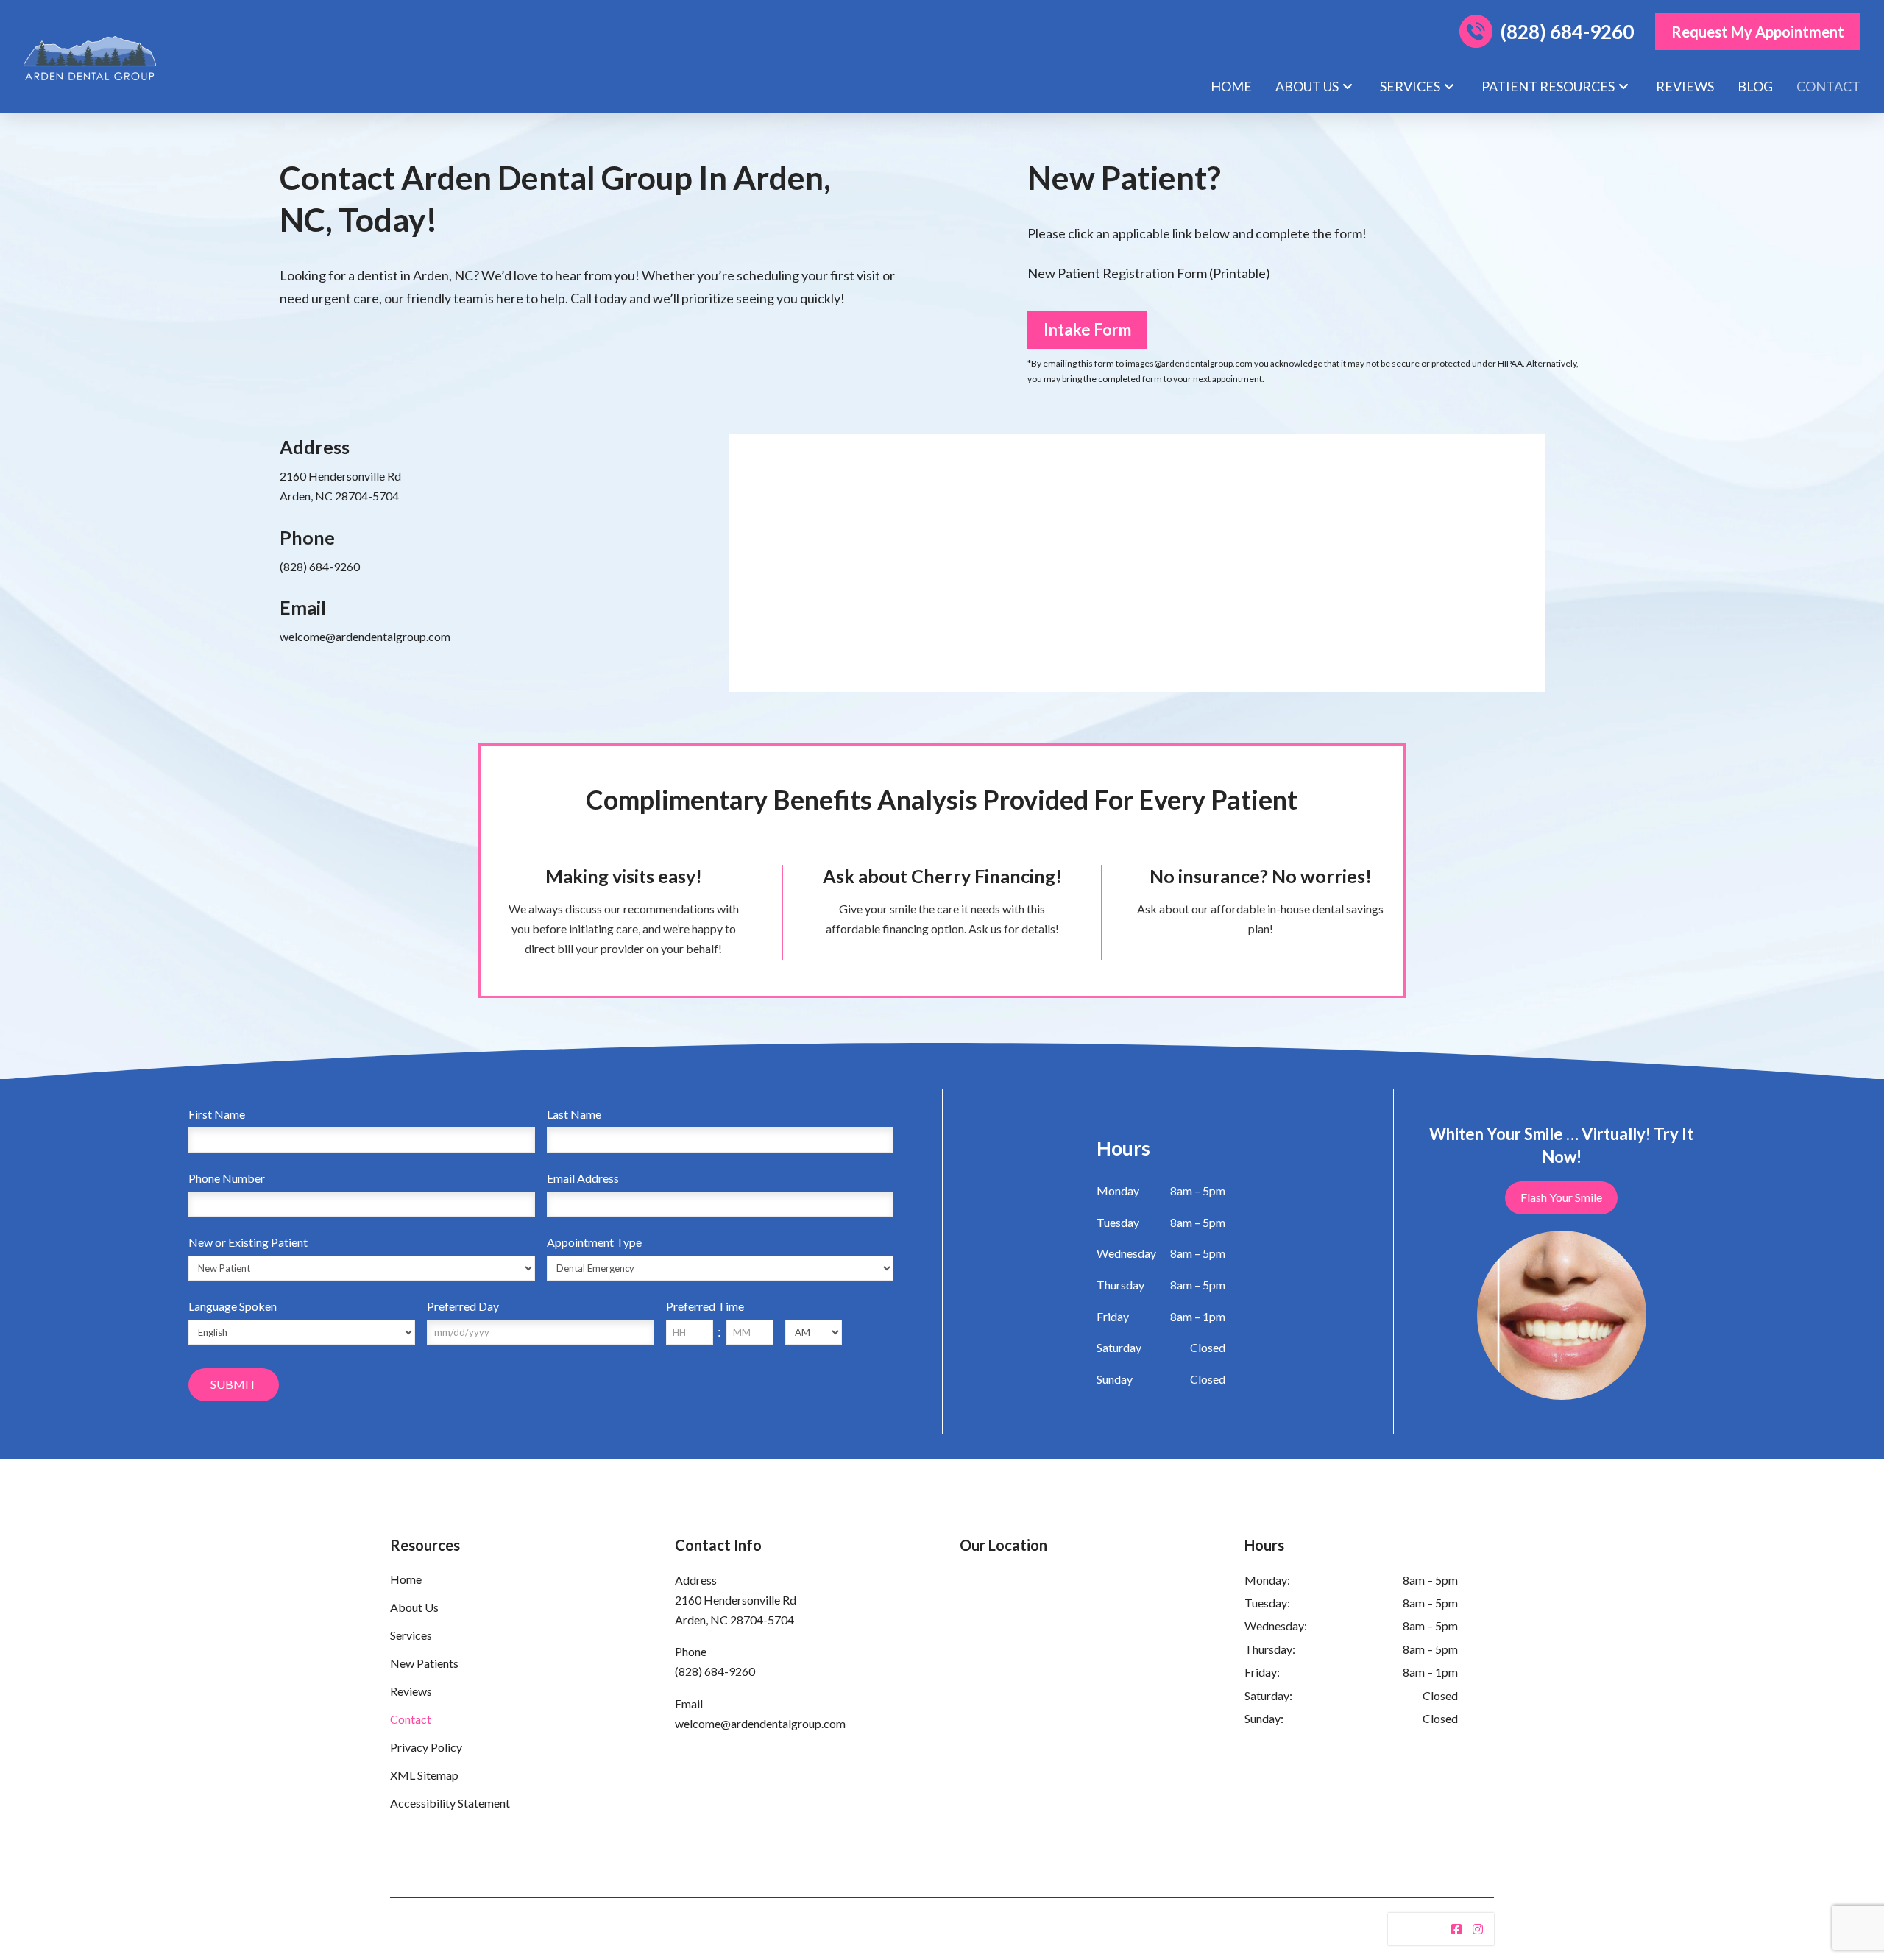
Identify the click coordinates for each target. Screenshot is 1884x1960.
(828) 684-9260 (320, 566)
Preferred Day (463, 1306)
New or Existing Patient (248, 1242)
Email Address (583, 1178)
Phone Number (227, 1178)
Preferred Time (705, 1306)
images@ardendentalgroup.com (1189, 363)
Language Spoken (233, 1306)
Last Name (574, 1114)
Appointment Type (594, 1242)
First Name (217, 1114)
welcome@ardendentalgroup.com (365, 636)
